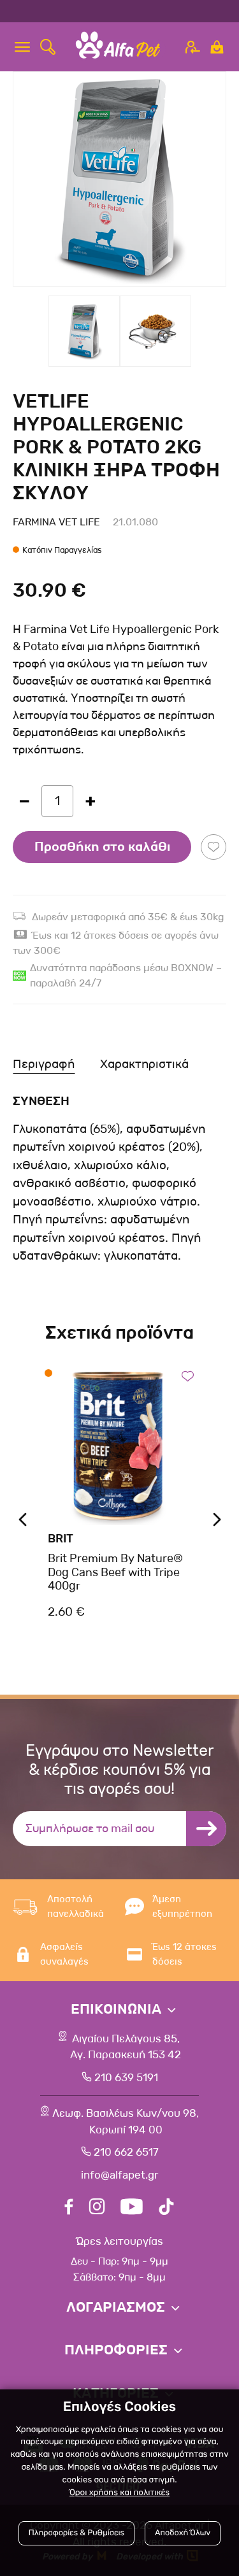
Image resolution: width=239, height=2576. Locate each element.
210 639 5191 (126, 2078)
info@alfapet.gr (119, 2175)
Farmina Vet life (56, 522)
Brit (61, 1539)
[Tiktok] (166, 2208)
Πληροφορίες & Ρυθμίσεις (76, 2533)
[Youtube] (132, 2208)
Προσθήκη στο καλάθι (102, 847)
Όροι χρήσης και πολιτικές (119, 2493)
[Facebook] (69, 2208)
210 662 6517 (126, 2152)
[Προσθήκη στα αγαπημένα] (214, 847)
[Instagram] (97, 2208)
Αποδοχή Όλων (183, 2533)
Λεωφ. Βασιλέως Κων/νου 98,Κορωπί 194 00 (126, 2122)
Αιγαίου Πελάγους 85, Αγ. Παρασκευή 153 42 (126, 2047)
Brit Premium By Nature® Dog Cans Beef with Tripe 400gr (115, 1572)
